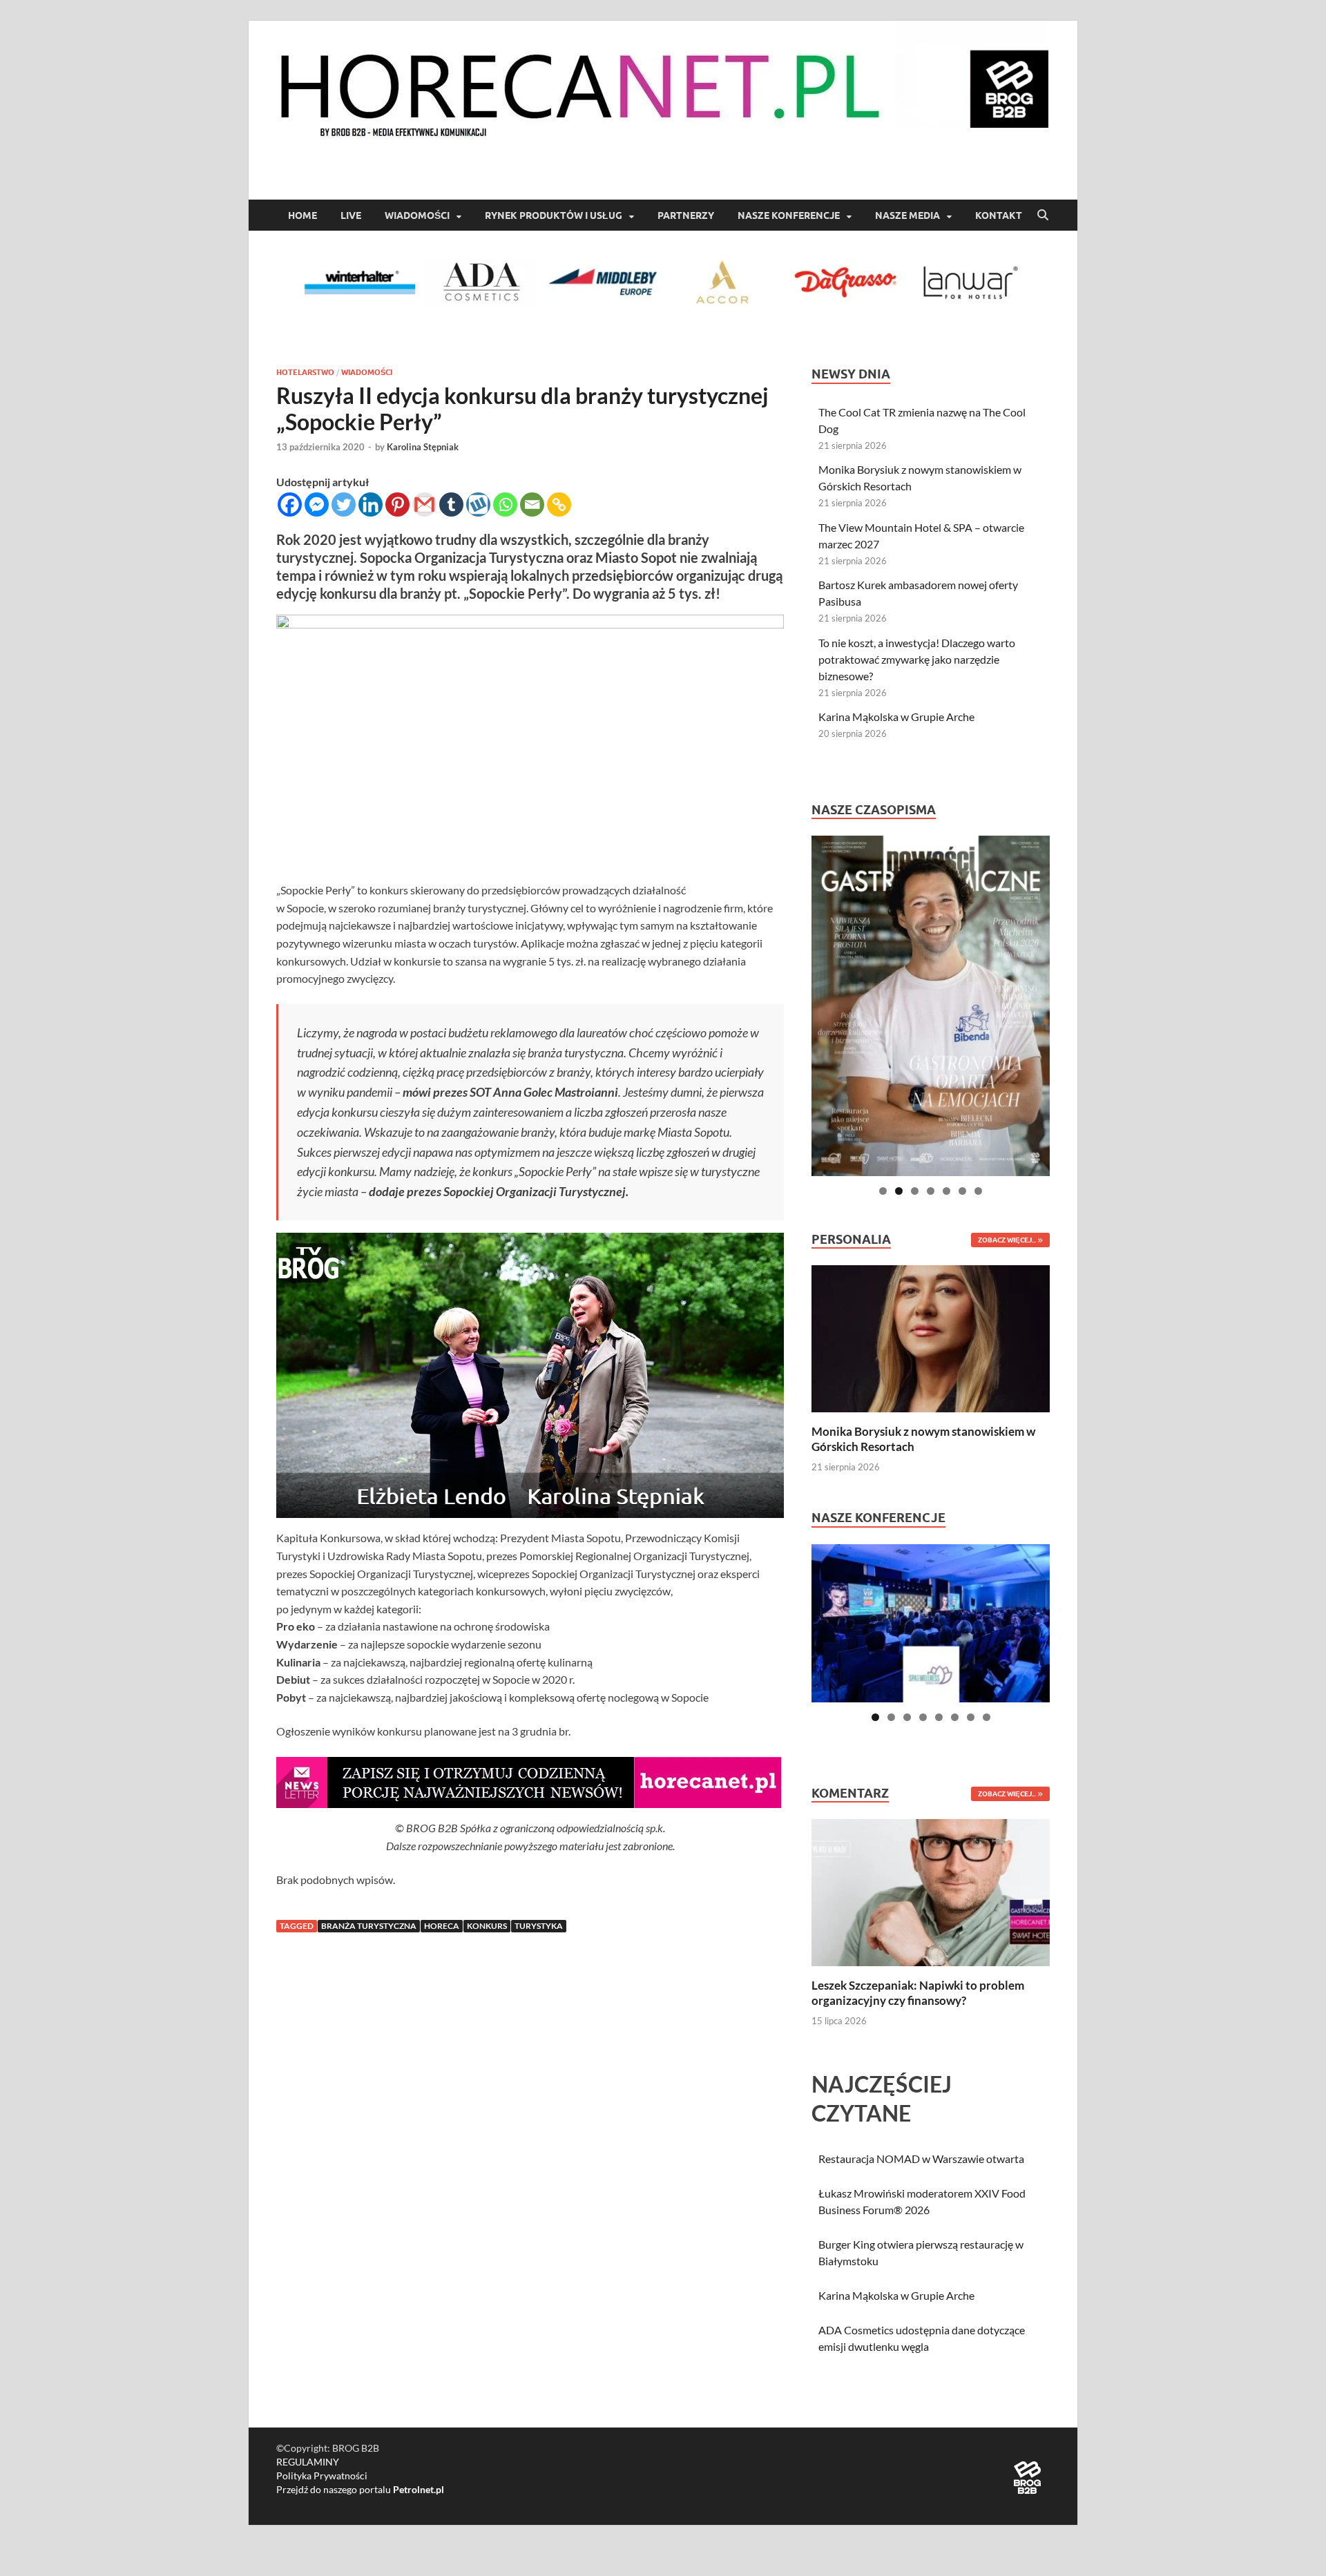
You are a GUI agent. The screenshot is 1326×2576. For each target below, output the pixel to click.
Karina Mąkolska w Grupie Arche (896, 717)
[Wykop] (478, 504)
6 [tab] (962, 1191)
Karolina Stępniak (423, 447)
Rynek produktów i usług (554, 215)
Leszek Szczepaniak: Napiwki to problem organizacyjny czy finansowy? (918, 1993)
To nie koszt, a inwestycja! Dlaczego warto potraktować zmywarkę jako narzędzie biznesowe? (917, 659)
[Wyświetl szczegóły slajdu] (931, 1006)
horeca (442, 1926)
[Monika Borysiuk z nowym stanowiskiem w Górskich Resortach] (931, 1337)
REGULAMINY (308, 2462)
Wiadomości (417, 215)
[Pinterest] (397, 504)
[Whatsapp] (505, 504)
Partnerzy (686, 215)
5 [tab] (947, 1191)
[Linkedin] (371, 504)
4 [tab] (931, 1191)
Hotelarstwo (305, 372)
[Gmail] (424, 504)
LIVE (351, 215)
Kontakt (999, 215)
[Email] (532, 504)
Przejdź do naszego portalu (360, 2489)
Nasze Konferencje (789, 215)
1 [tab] (883, 1191)
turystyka (539, 1926)
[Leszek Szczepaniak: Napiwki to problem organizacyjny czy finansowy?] (931, 1891)
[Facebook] (290, 504)
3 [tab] (915, 1191)
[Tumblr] (451, 504)
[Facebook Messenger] (317, 504)
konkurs (487, 1926)
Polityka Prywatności (322, 2476)
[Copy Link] (559, 504)
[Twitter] (344, 504)
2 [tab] (899, 1191)
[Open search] (1043, 215)
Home (302, 215)
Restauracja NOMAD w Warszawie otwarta (921, 2159)
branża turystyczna (369, 1926)
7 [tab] (978, 1191)
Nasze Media (907, 215)
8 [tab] (987, 1717)
